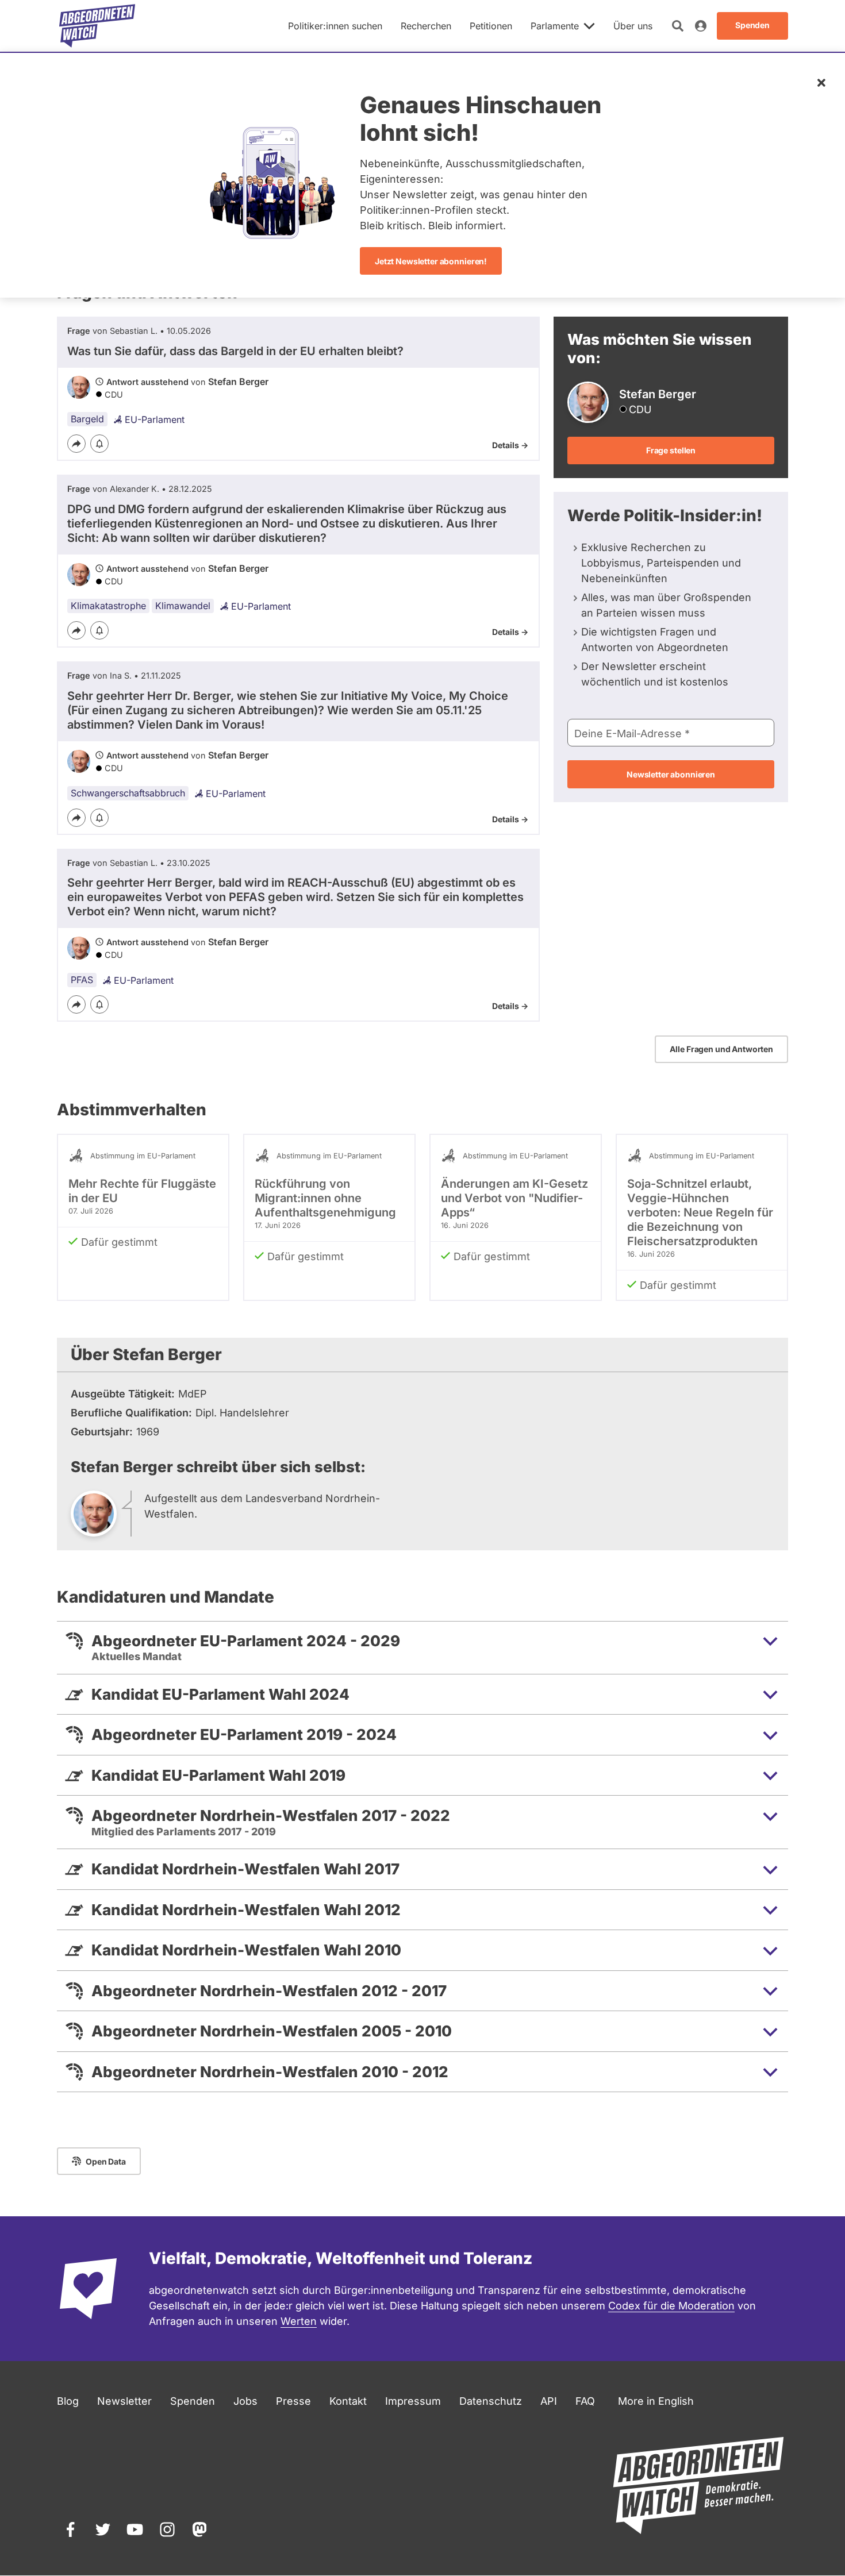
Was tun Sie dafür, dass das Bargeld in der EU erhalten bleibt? (235, 351)
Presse (293, 2401)
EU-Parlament (155, 419)
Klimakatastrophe (108, 606)
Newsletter (124, 2401)
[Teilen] (76, 444)
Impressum (413, 2401)
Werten (299, 2321)
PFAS (82, 980)
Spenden (193, 2401)
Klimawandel (183, 606)
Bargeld (87, 419)
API (549, 2401)
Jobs (245, 2401)
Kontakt (348, 2401)
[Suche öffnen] (678, 26)
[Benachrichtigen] (99, 444)
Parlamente (555, 26)
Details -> (510, 445)
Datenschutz (491, 2401)
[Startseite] (97, 26)
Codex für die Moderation (671, 2306)
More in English (656, 2401)
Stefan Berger (238, 382)
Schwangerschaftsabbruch (128, 793)
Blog (68, 2401)
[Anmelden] (701, 26)
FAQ (585, 2401)
